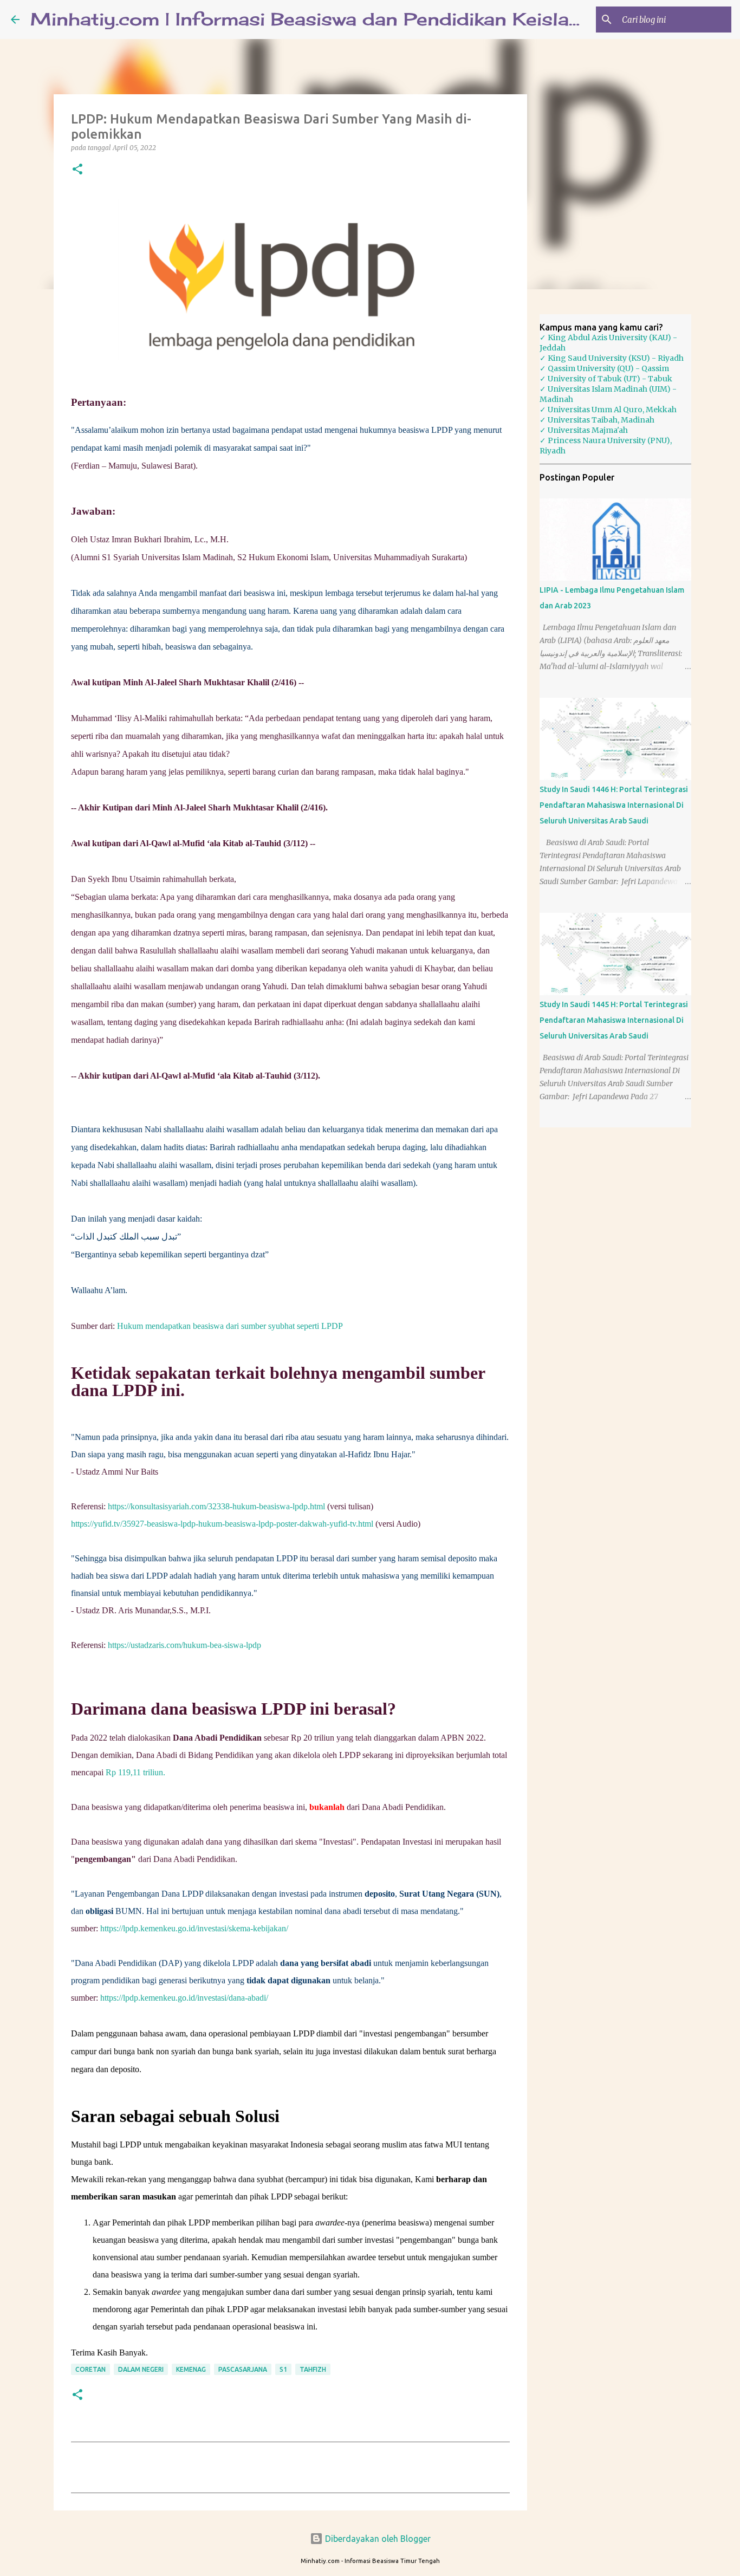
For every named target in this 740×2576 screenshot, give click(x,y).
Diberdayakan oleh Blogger (377, 2539)
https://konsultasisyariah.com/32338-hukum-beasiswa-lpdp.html (216, 1506)
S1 (283, 2369)
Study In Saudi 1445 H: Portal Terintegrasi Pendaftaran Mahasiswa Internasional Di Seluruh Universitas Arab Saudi (614, 1020)
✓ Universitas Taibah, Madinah (597, 420)
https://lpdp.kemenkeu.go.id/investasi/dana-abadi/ (184, 1998)
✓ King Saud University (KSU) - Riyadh (612, 358)
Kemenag (191, 2369)
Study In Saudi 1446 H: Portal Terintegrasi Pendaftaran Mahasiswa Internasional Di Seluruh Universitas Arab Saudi (614, 805)
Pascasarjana (243, 2369)
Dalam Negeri (141, 2369)
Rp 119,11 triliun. (135, 1772)
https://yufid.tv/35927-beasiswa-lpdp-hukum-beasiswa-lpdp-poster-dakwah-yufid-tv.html (222, 1524)
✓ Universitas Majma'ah (584, 430)
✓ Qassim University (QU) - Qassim (604, 368)
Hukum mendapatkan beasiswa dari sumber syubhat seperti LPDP (230, 1326)
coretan (90, 2369)
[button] (77, 170)
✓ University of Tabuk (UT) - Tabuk (606, 379)
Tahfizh (313, 2369)
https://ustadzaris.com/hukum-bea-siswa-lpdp (184, 1645)
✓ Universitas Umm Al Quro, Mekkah (608, 410)
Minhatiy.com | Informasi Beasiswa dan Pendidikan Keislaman (320, 19)
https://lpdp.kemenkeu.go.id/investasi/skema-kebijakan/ (194, 1928)
